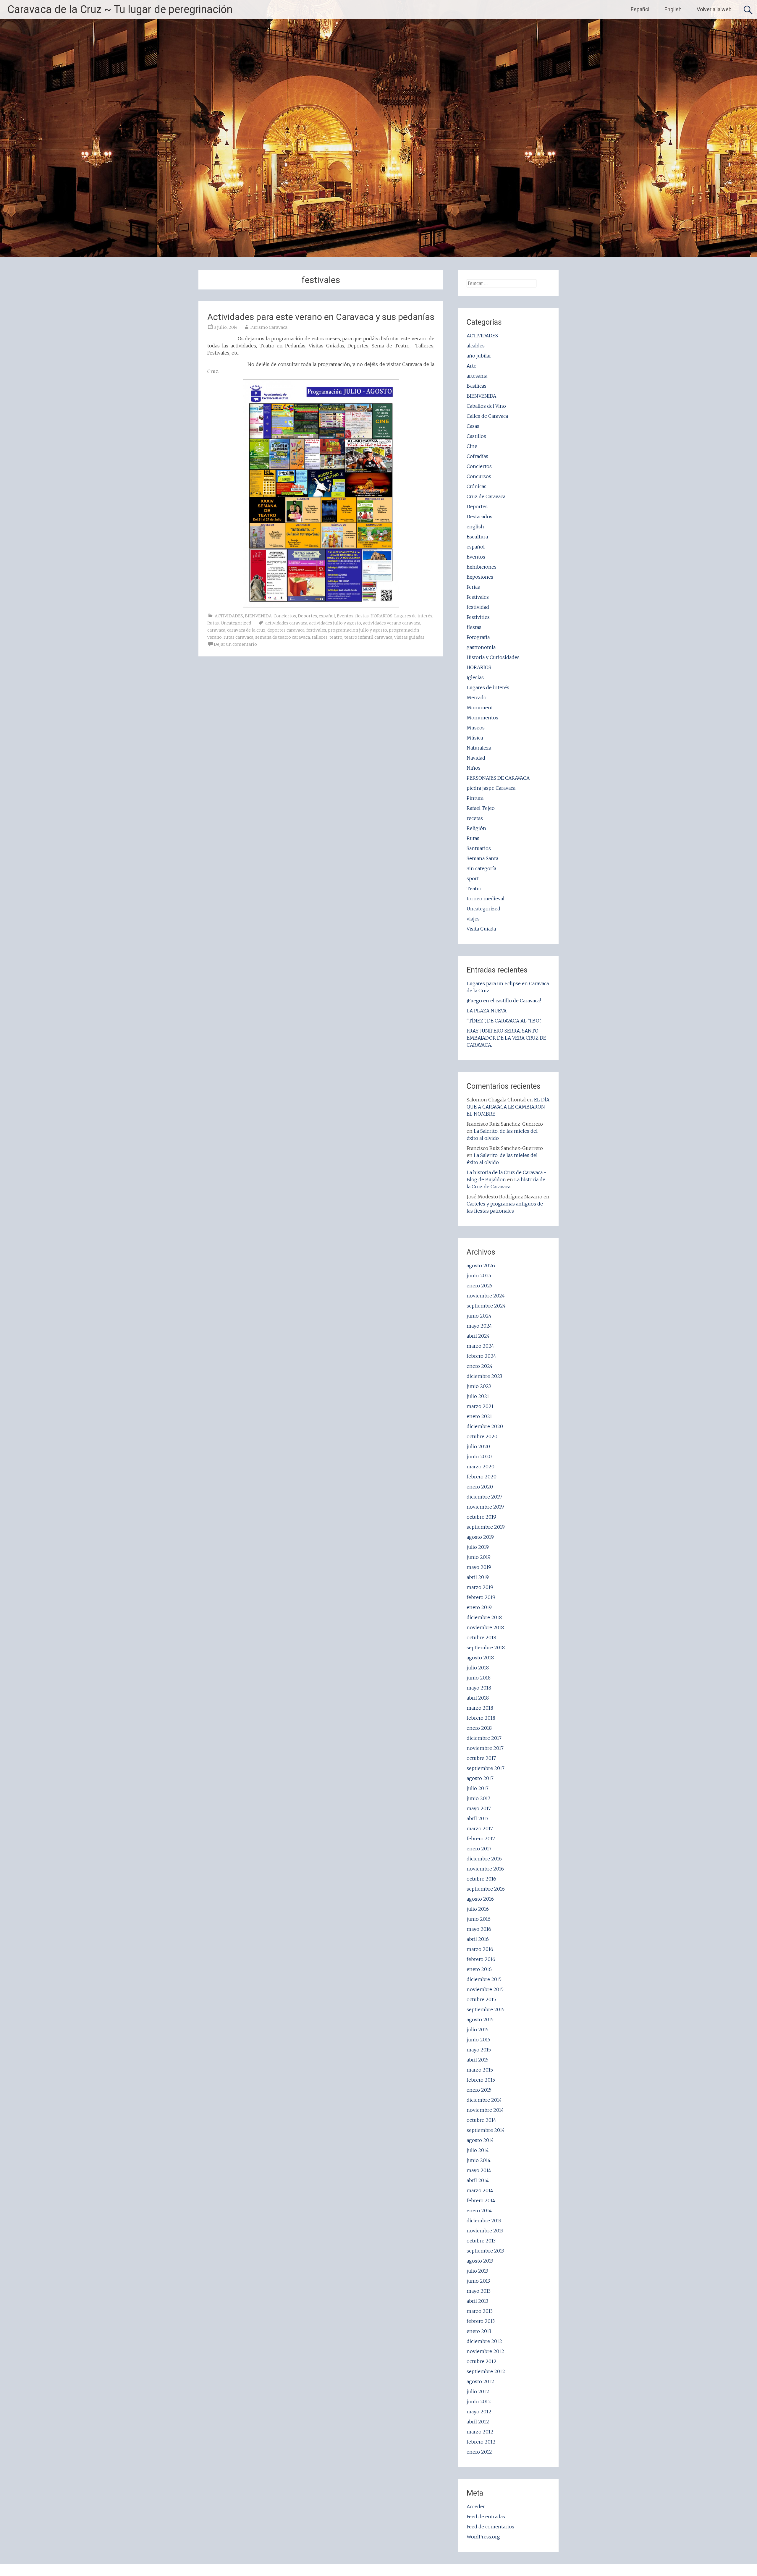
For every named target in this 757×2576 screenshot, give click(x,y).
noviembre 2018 (485, 1627)
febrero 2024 (481, 1356)
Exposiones (480, 577)
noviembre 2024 (486, 1296)
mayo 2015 (479, 2050)
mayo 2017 (479, 1808)
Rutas (213, 623)
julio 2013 (477, 2271)
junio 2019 (479, 1557)
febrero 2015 (481, 2080)
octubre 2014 (481, 2120)
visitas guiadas (409, 637)
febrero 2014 (481, 2200)
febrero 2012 (481, 2442)
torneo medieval (486, 899)
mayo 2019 (479, 1567)
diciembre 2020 (485, 1426)
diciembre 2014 (484, 2100)
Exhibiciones (482, 567)
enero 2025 (479, 1286)
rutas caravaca (238, 637)
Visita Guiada (481, 929)
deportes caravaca (286, 630)
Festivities (478, 617)
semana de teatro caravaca (283, 637)
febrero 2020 (482, 1477)
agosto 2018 (480, 1658)
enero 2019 (479, 1607)
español (327, 616)
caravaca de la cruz (246, 630)
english (475, 527)
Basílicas (477, 386)
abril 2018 (478, 1698)
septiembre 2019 (486, 1527)
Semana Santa (482, 858)
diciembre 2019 (484, 1497)
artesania (477, 376)
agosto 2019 (480, 1537)
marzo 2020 (481, 1467)
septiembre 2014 (486, 2130)
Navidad (476, 758)
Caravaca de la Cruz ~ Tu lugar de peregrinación (120, 9)
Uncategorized (236, 623)
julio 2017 (478, 1788)
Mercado (477, 698)
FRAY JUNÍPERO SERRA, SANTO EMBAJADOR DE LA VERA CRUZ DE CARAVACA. (506, 1038)
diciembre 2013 (484, 2221)
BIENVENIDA (258, 616)
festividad (478, 607)
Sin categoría (481, 868)
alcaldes (476, 346)
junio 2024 (479, 1316)
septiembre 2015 (486, 2009)
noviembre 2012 (485, 2351)
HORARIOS (381, 616)
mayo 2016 (479, 1929)
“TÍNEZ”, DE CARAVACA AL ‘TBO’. (504, 1021)
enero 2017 (479, 1849)
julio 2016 (478, 1909)
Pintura (475, 798)
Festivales (478, 597)
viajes (473, 919)
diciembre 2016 (484, 1859)
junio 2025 (479, 1276)
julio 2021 (478, 1396)
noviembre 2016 (485, 1869)
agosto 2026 (481, 1266)
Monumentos (482, 718)
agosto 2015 (480, 2020)
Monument (480, 708)
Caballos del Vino (486, 406)
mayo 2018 (479, 1688)
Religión (476, 828)
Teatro (474, 889)
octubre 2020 (482, 1436)
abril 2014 (478, 2180)
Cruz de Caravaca (486, 496)
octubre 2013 (481, 2241)
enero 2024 (480, 1366)
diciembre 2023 (484, 1376)
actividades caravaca (286, 623)
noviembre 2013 (485, 2231)
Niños (474, 768)
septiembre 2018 (486, 1648)
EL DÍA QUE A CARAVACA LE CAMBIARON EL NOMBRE (508, 1107)
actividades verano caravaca (392, 623)
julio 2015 (478, 2030)
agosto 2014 (480, 2140)
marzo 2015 (480, 2070)
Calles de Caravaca (487, 416)
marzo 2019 (480, 1587)
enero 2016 (479, 1969)
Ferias (473, 587)
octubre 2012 (482, 2361)
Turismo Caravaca (269, 327)
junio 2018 (479, 1678)
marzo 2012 (480, 2432)
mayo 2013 (479, 2291)
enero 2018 (479, 1728)
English (673, 9)
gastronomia (481, 647)
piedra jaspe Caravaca (491, 788)
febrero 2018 (481, 1718)
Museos (476, 728)
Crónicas (477, 486)
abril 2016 (478, 1939)
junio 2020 (479, 1457)
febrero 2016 (481, 1959)
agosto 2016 (480, 1899)
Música (475, 738)
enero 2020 (480, 1487)
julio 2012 (478, 2391)
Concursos (479, 476)
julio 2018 (478, 1668)
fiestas (362, 616)
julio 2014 (478, 2150)
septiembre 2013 (485, 2251)
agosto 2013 (480, 2261)
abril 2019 (478, 1577)
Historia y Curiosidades (493, 657)
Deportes (307, 616)
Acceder (476, 2507)
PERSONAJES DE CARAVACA (498, 778)
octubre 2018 (481, 1637)
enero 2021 (479, 1416)
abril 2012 (478, 2422)
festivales (316, 630)
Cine (472, 446)
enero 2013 (479, 2331)
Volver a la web (714, 9)
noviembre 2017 (485, 1748)
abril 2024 (478, 1336)
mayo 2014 (479, 2170)
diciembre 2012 (484, 2341)
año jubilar (479, 356)
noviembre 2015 (485, 1989)
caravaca (216, 630)
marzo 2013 (480, 2311)
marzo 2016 (480, 1949)
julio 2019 (478, 1547)
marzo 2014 (480, 2190)
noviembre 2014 (485, 2110)
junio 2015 (478, 2040)
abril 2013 (477, 2301)
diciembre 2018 (484, 1617)
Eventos (345, 616)
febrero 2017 (481, 1839)
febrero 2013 (481, 2321)
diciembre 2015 (484, 1979)
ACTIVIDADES (229, 616)
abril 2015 (478, 2060)
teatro (336, 637)
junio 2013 (478, 2281)
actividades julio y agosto (335, 623)
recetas (475, 818)
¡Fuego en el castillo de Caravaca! (504, 1001)
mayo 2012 (479, 2412)
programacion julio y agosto (358, 630)
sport (473, 878)
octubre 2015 (481, 1999)
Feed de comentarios (490, 2527)
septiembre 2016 (486, 1889)
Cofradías (477, 456)
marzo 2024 (480, 1346)
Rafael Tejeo (481, 808)
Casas (473, 426)
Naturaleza (479, 748)
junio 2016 (479, 1919)
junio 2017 (478, 1798)
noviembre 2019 (485, 1507)
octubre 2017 (481, 1758)
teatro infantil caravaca (368, 637)
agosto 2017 (480, 1778)
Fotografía (478, 637)
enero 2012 (479, 2452)
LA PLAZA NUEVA (487, 1011)
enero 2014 (479, 2211)
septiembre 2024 (486, 1306)
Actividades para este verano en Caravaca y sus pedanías (321, 317)
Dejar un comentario (235, 644)
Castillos (476, 436)
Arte (471, 366)
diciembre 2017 (484, 1738)
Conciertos (285, 616)
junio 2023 (479, 1386)
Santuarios (479, 848)
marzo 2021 (480, 1406)
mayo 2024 (479, 1326)
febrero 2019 (481, 1597)
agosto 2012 (480, 2381)
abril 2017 (478, 1818)
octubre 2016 (481, 1879)
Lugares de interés (413, 616)
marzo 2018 (480, 1708)
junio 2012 (479, 2402)
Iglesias (475, 677)
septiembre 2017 (486, 1768)
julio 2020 (478, 1446)
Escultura (477, 537)
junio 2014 (479, 2160)
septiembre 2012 (486, 2371)
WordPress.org (483, 2537)
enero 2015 (479, 2090)
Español (640, 9)
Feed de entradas (486, 2517)
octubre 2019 (481, 1517)
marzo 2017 (480, 1829)
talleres (320, 637)
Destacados (479, 517)
